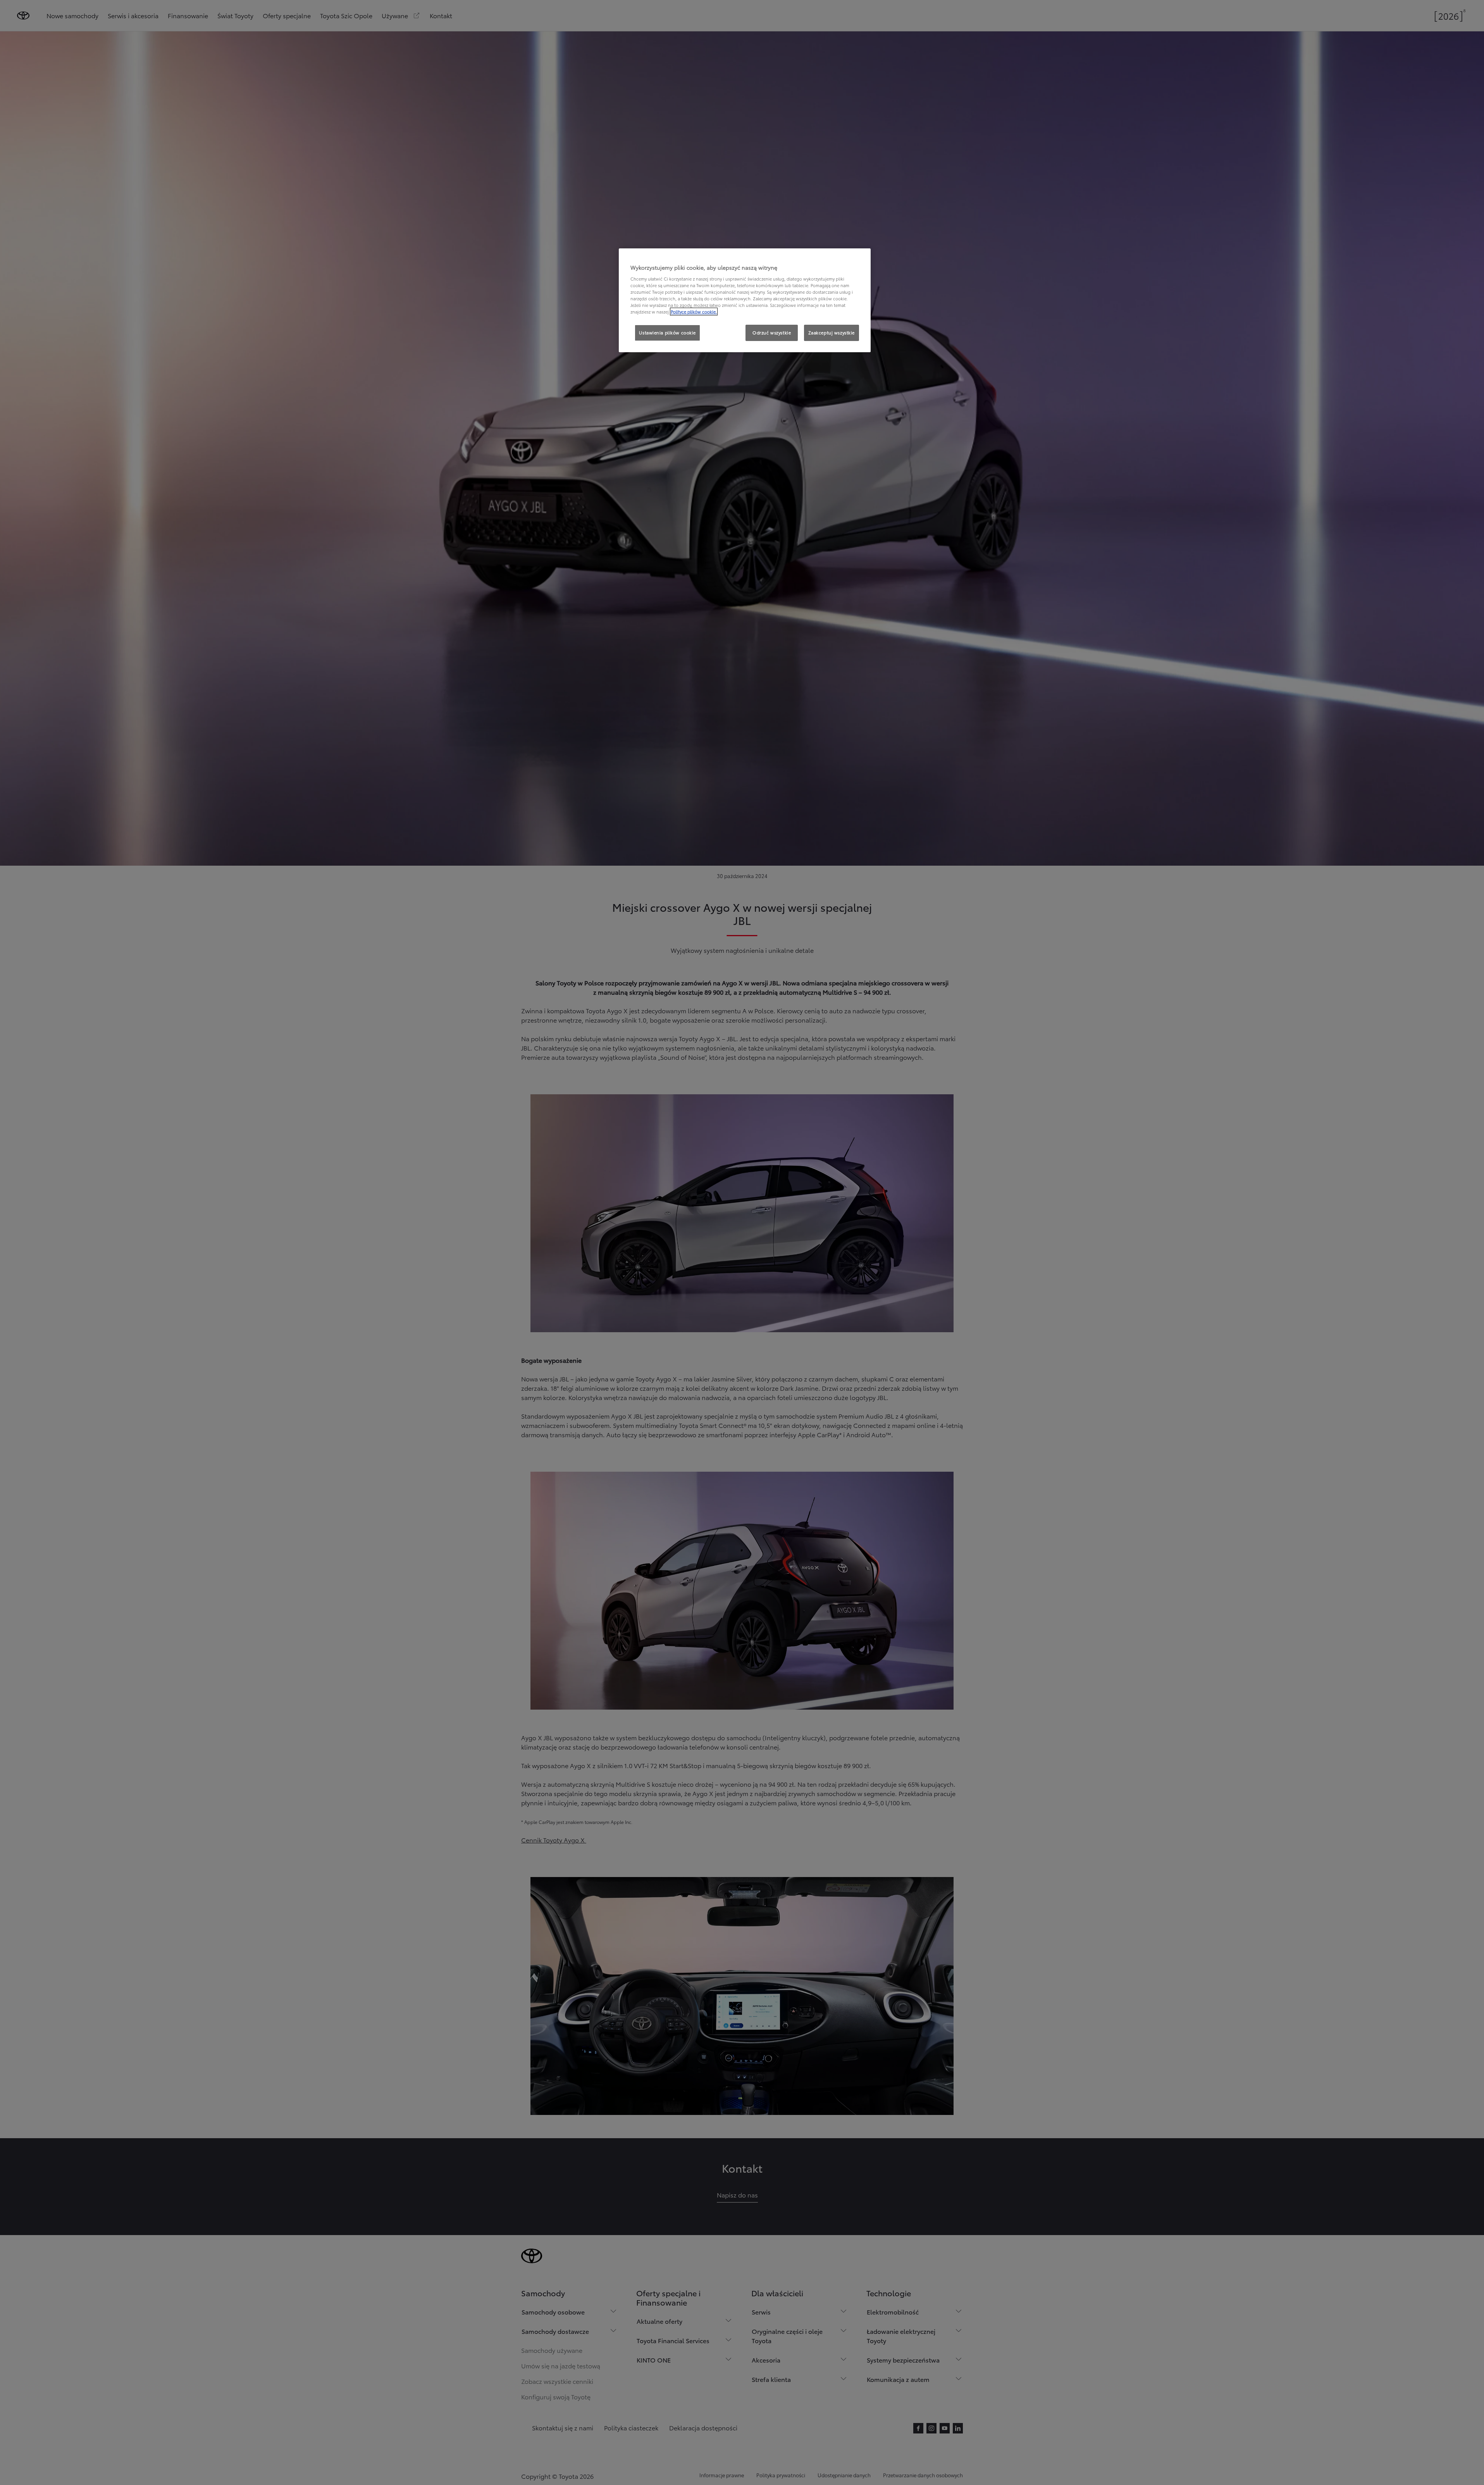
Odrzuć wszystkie (772, 332)
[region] (745, 300)
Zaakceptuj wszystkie (832, 332)
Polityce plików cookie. (694, 312)
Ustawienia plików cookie (667, 332)
